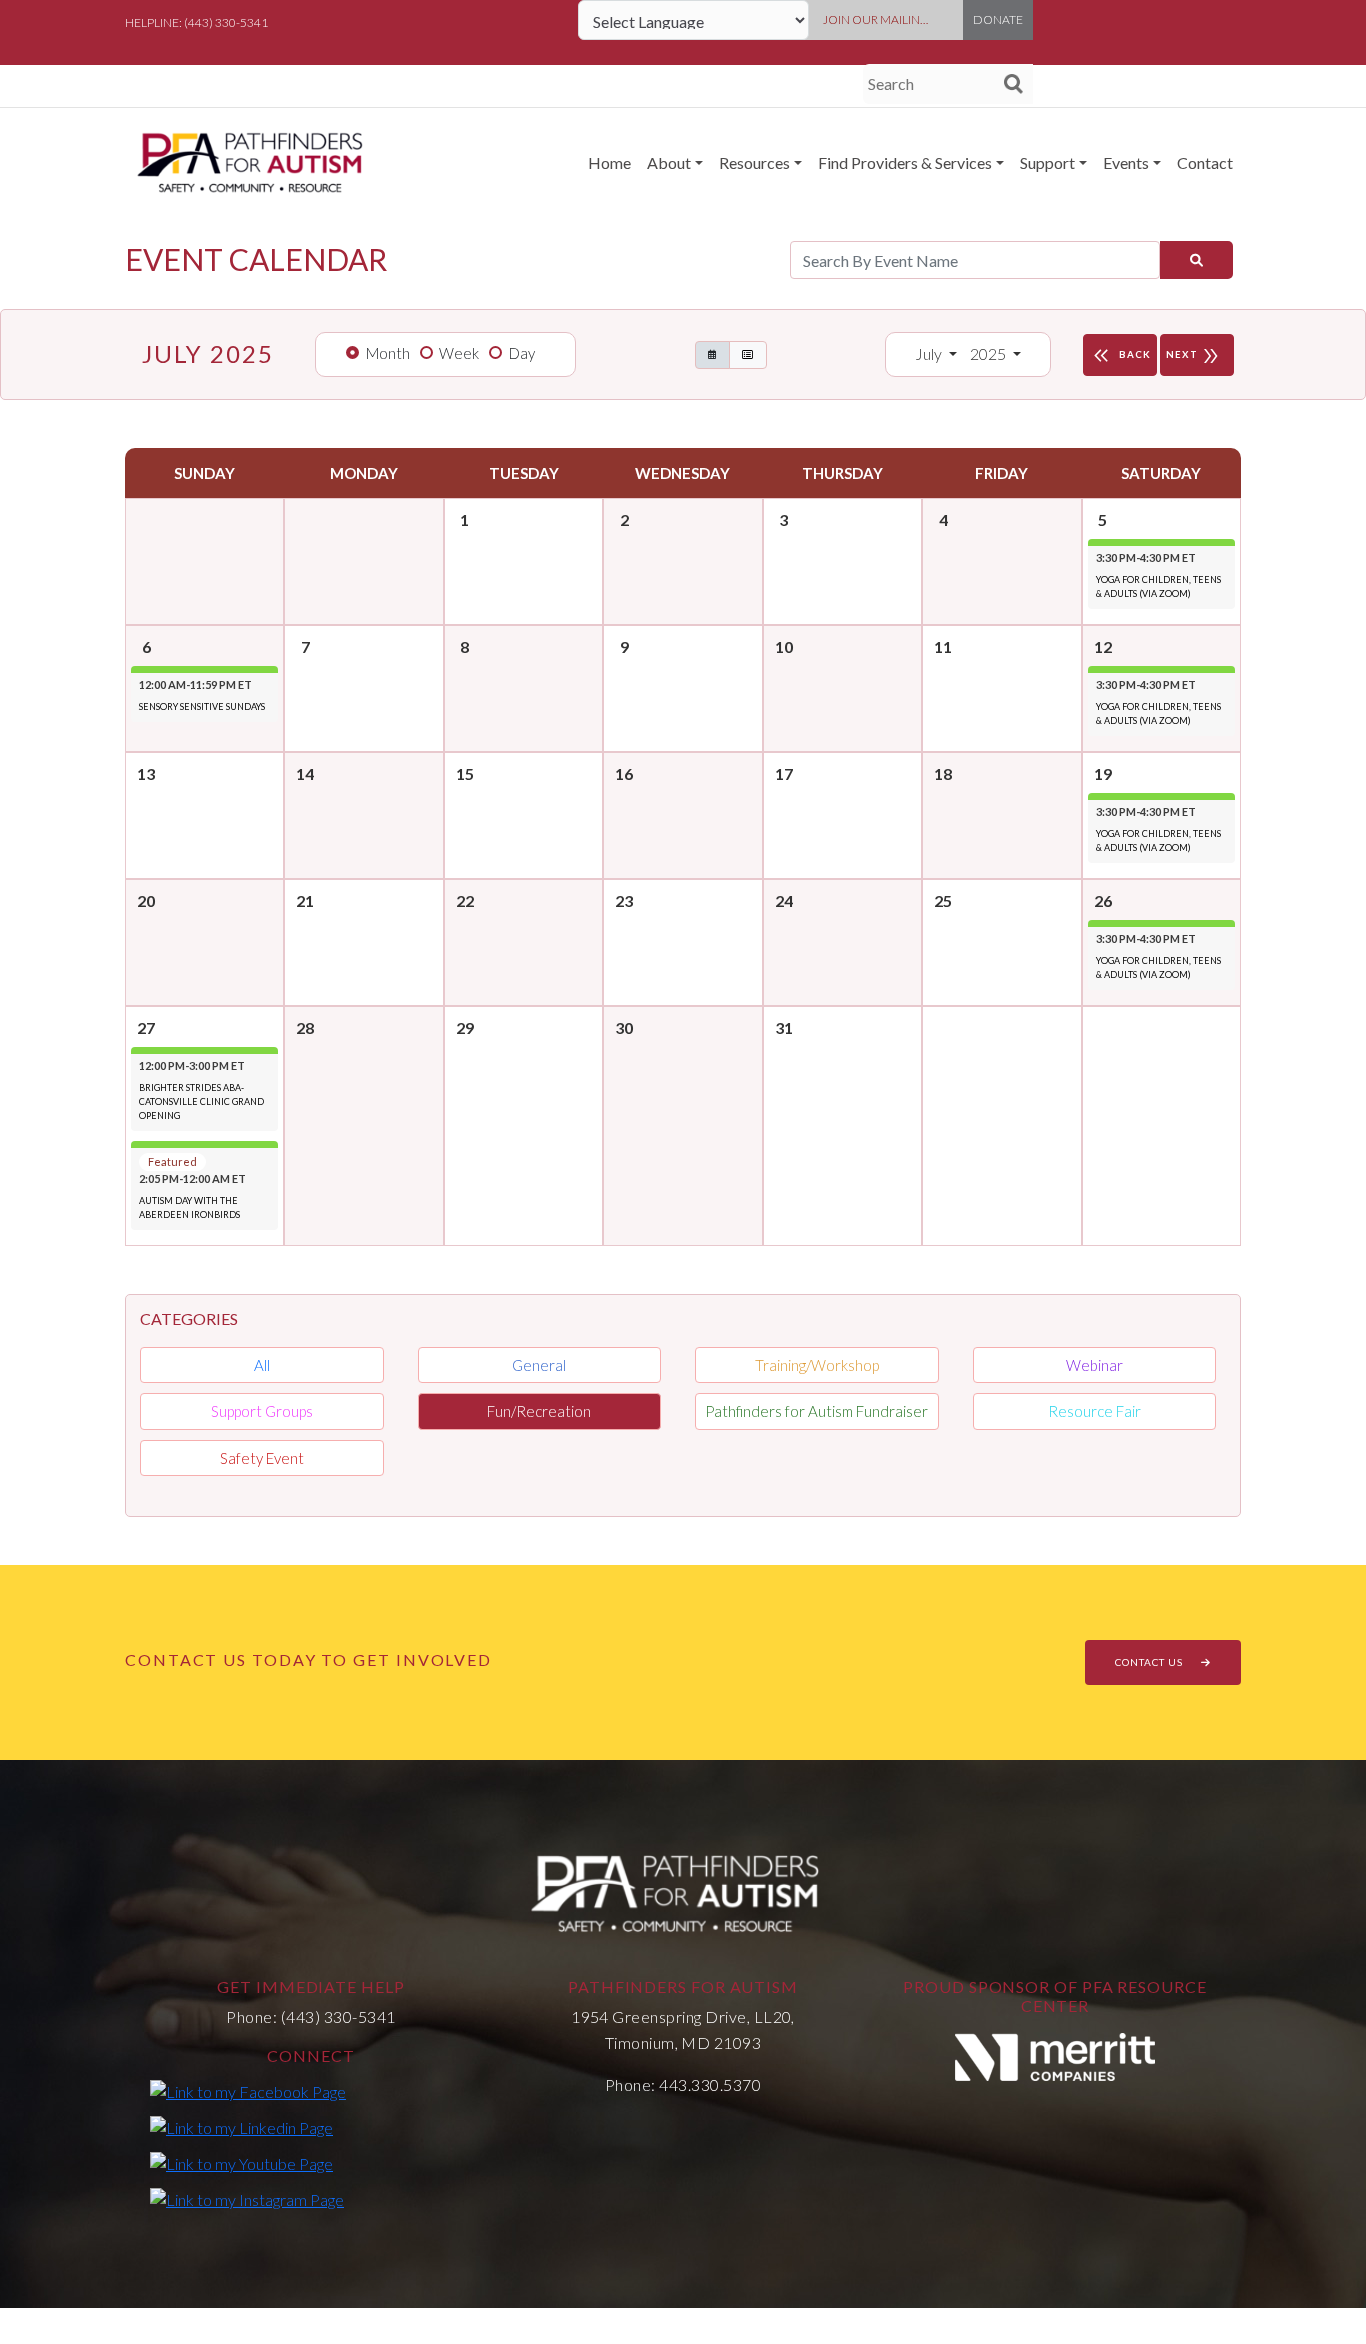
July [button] (930, 353)
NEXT (1194, 356)
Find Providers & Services (905, 162)
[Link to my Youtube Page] (241, 2163)
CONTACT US (1150, 1662)
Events (1126, 162)
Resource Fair (1094, 1411)
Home (609, 162)
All (262, 1365)
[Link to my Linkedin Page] (241, 2127)
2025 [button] (989, 353)
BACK (1120, 356)
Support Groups (262, 1411)
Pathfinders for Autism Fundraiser (816, 1411)
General (539, 1365)
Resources (754, 162)
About (669, 162)
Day (522, 353)
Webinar (1094, 1365)
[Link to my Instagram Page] (247, 2199)
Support (1047, 162)
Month (388, 353)
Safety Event (262, 1458)
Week (459, 353)
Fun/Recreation (539, 1411)
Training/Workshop (817, 1365)
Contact (1205, 162)
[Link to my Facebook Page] (248, 2091)
